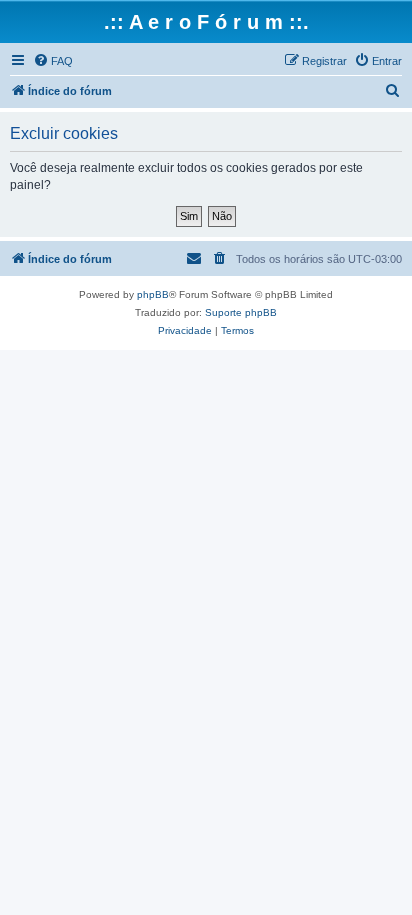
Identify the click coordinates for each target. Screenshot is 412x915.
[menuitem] (53, 61)
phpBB (153, 294)
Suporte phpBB (241, 312)
